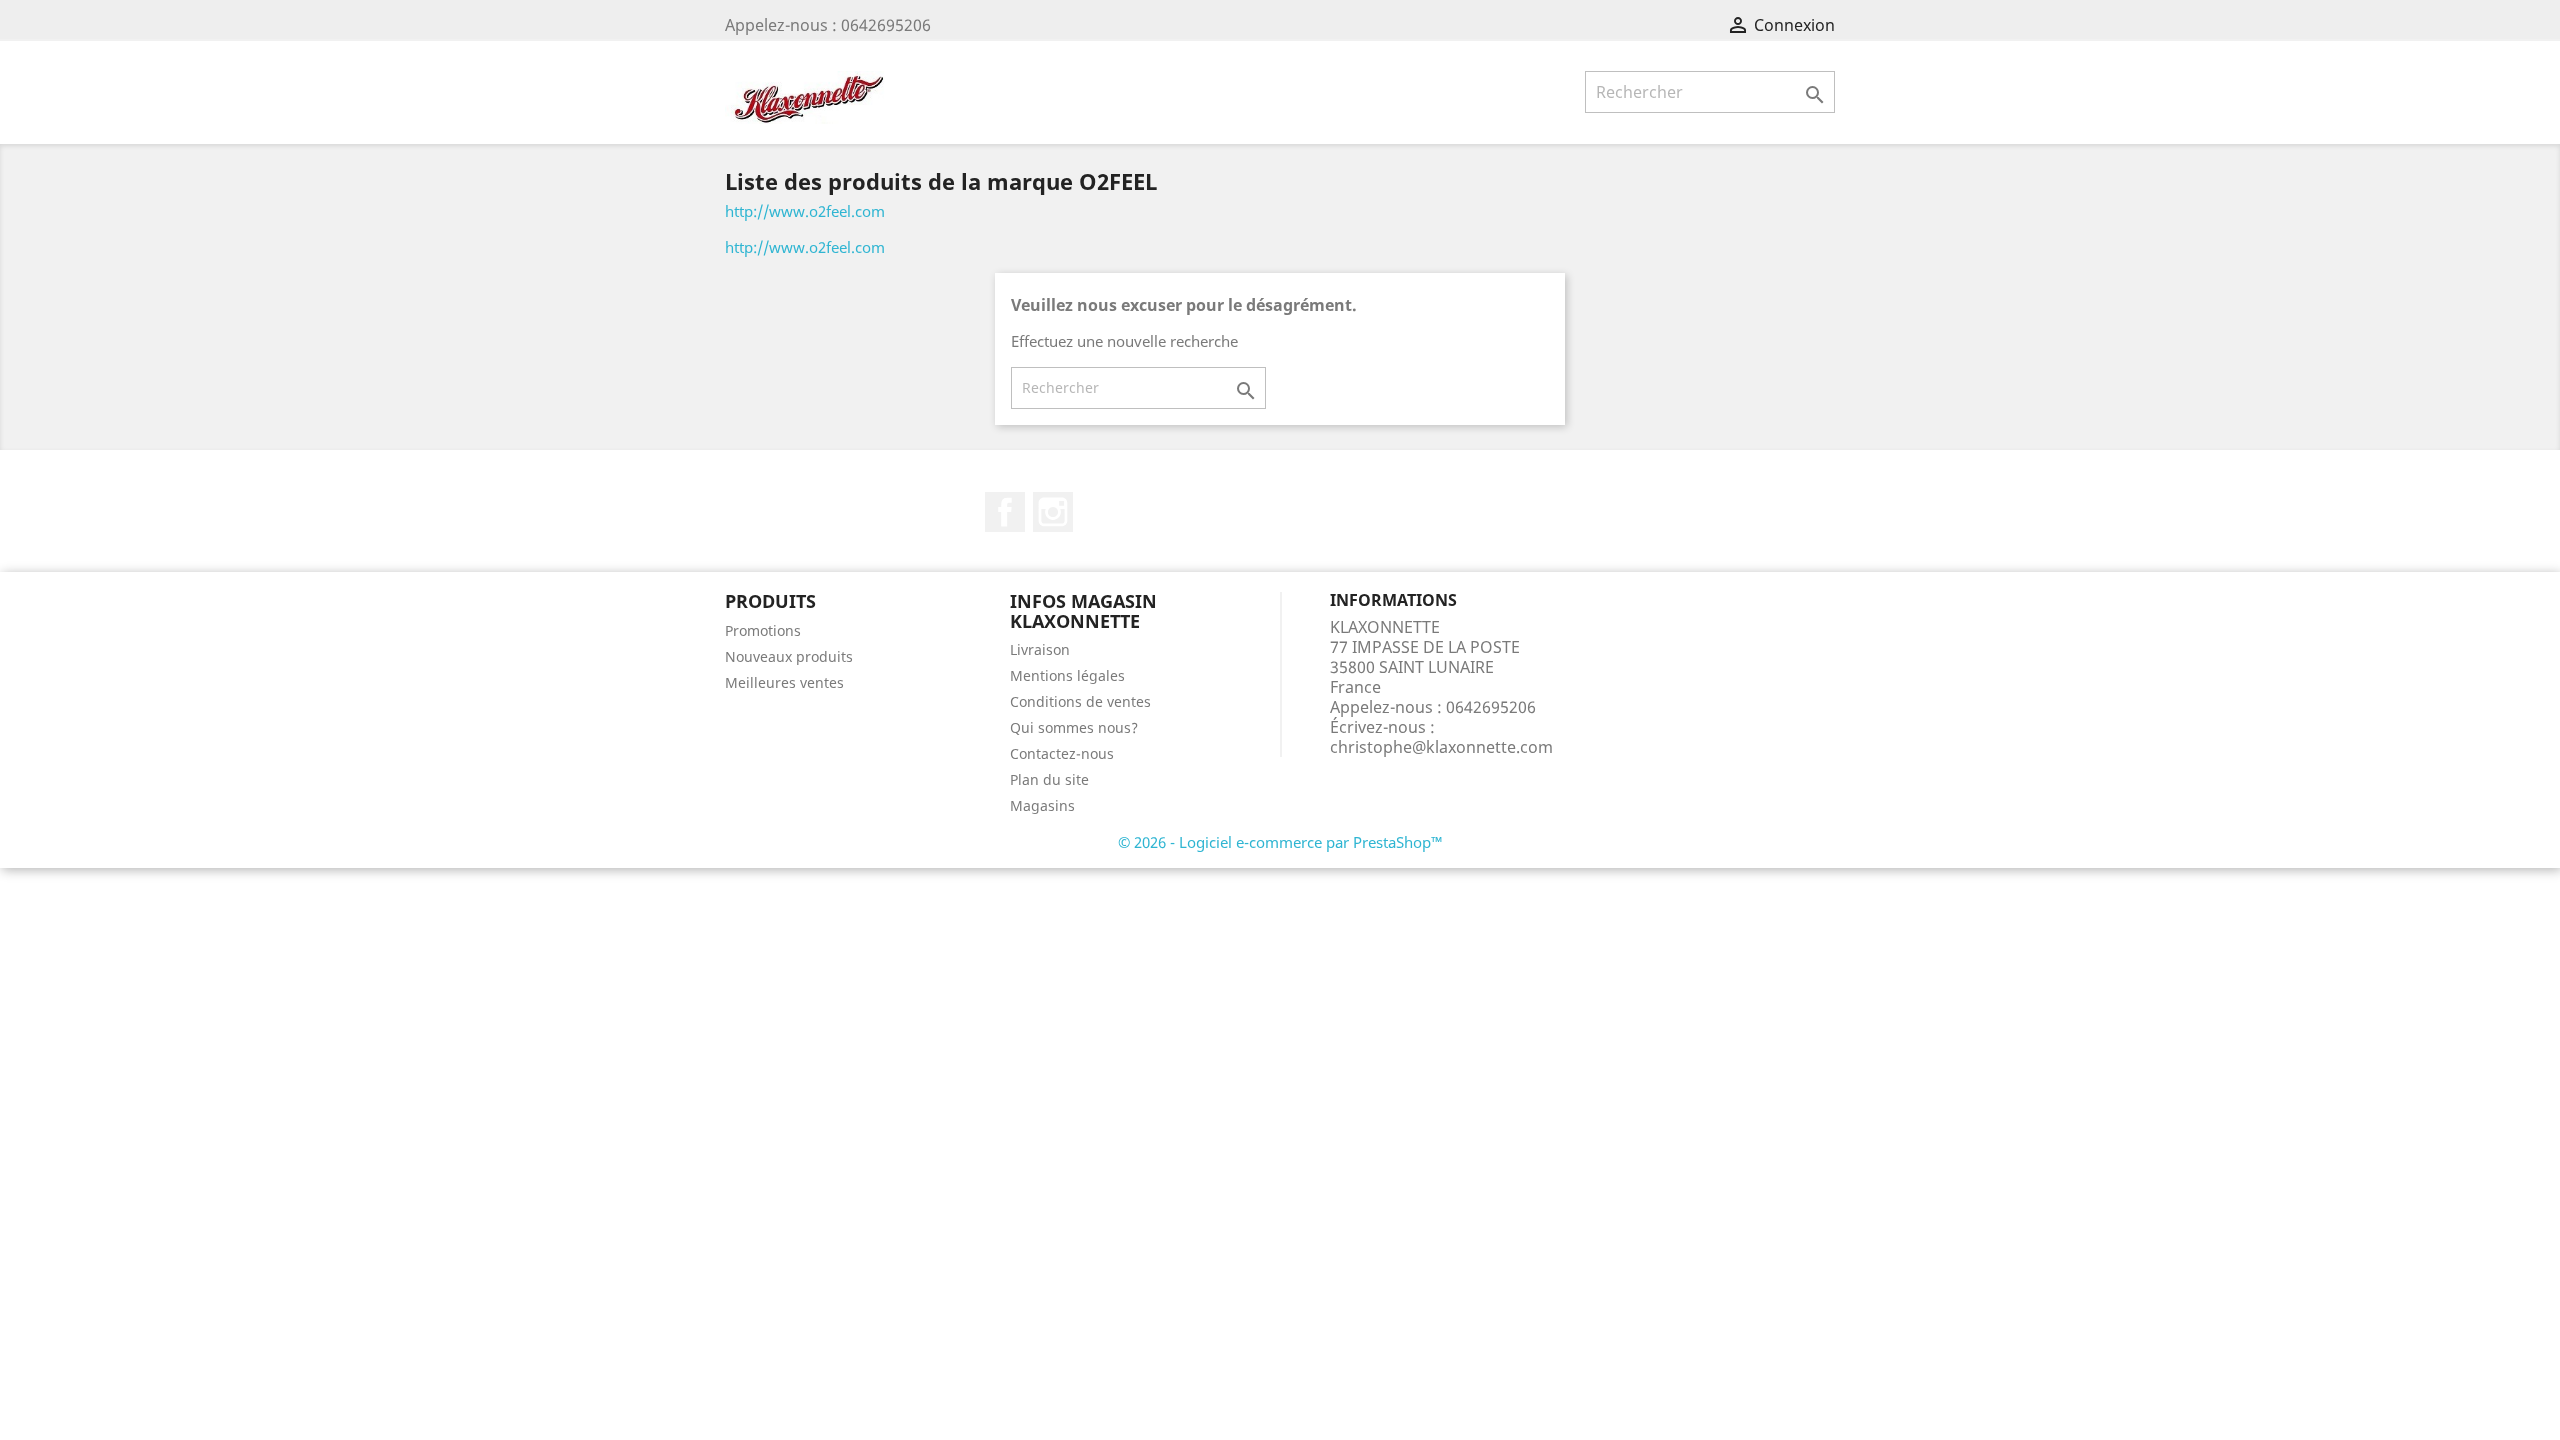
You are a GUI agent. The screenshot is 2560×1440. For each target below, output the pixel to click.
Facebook (1005, 512)
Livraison (1040, 649)
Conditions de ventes (1080, 701)
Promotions (763, 630)
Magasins (1042, 805)
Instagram (1053, 512)
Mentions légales (1067, 675)
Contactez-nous (1062, 753)
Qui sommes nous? (1074, 727)
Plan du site (1049, 779)
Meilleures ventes (784, 682)
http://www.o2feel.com (805, 211)
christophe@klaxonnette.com (1441, 747)
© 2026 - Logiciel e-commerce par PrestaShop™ (1280, 842)
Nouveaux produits (789, 656)
